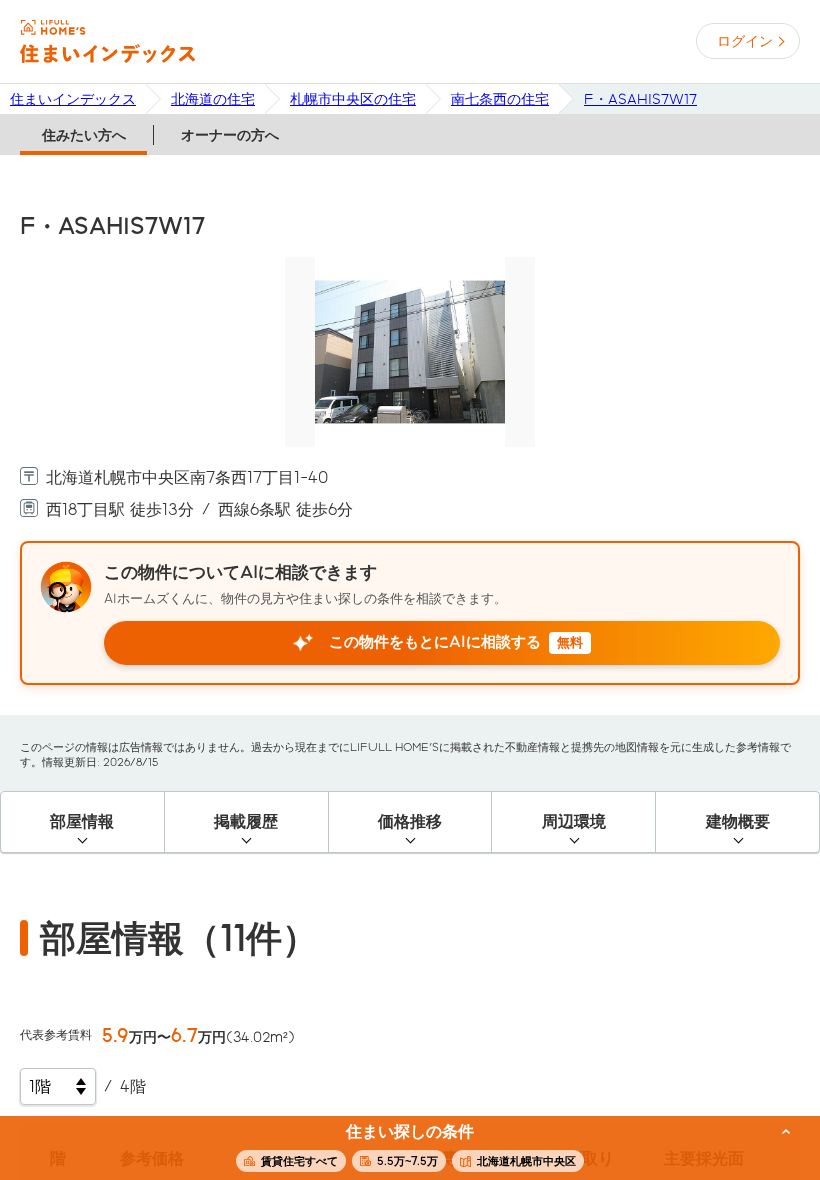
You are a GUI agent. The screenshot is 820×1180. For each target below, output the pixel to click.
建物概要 (738, 821)
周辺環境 (574, 821)
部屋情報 (82, 821)
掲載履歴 (246, 821)
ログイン (745, 41)
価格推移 (410, 821)
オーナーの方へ (230, 135)
